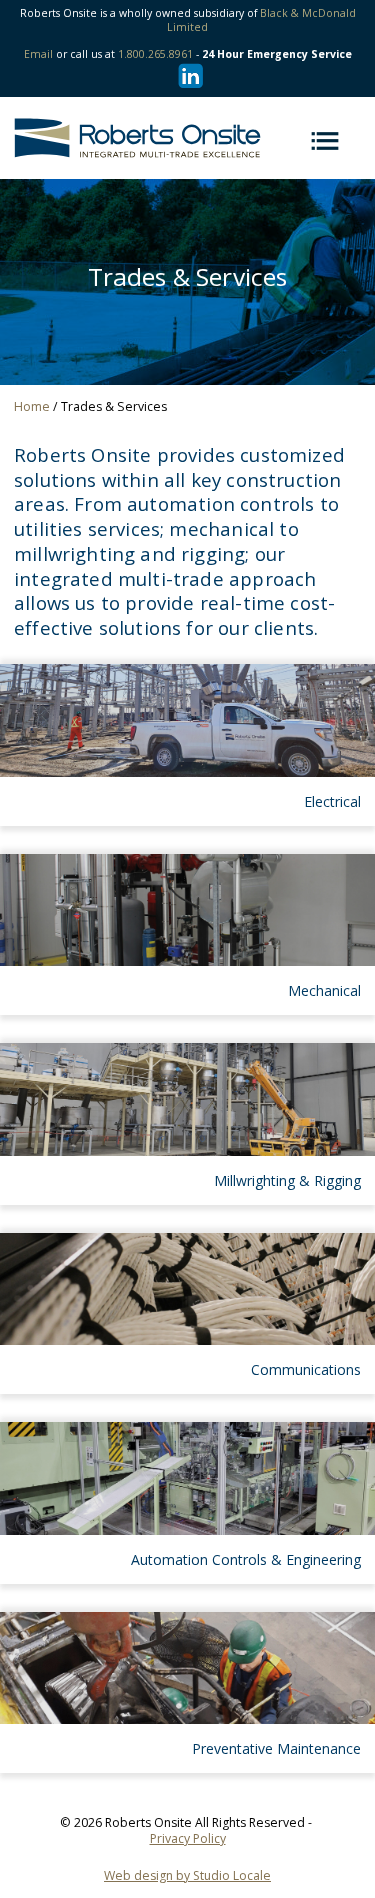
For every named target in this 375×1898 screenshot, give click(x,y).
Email (38, 54)
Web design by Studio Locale (187, 1875)
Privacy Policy (188, 1838)
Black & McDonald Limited (261, 20)
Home (32, 406)
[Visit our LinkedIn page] (187, 75)
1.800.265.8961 (155, 54)
